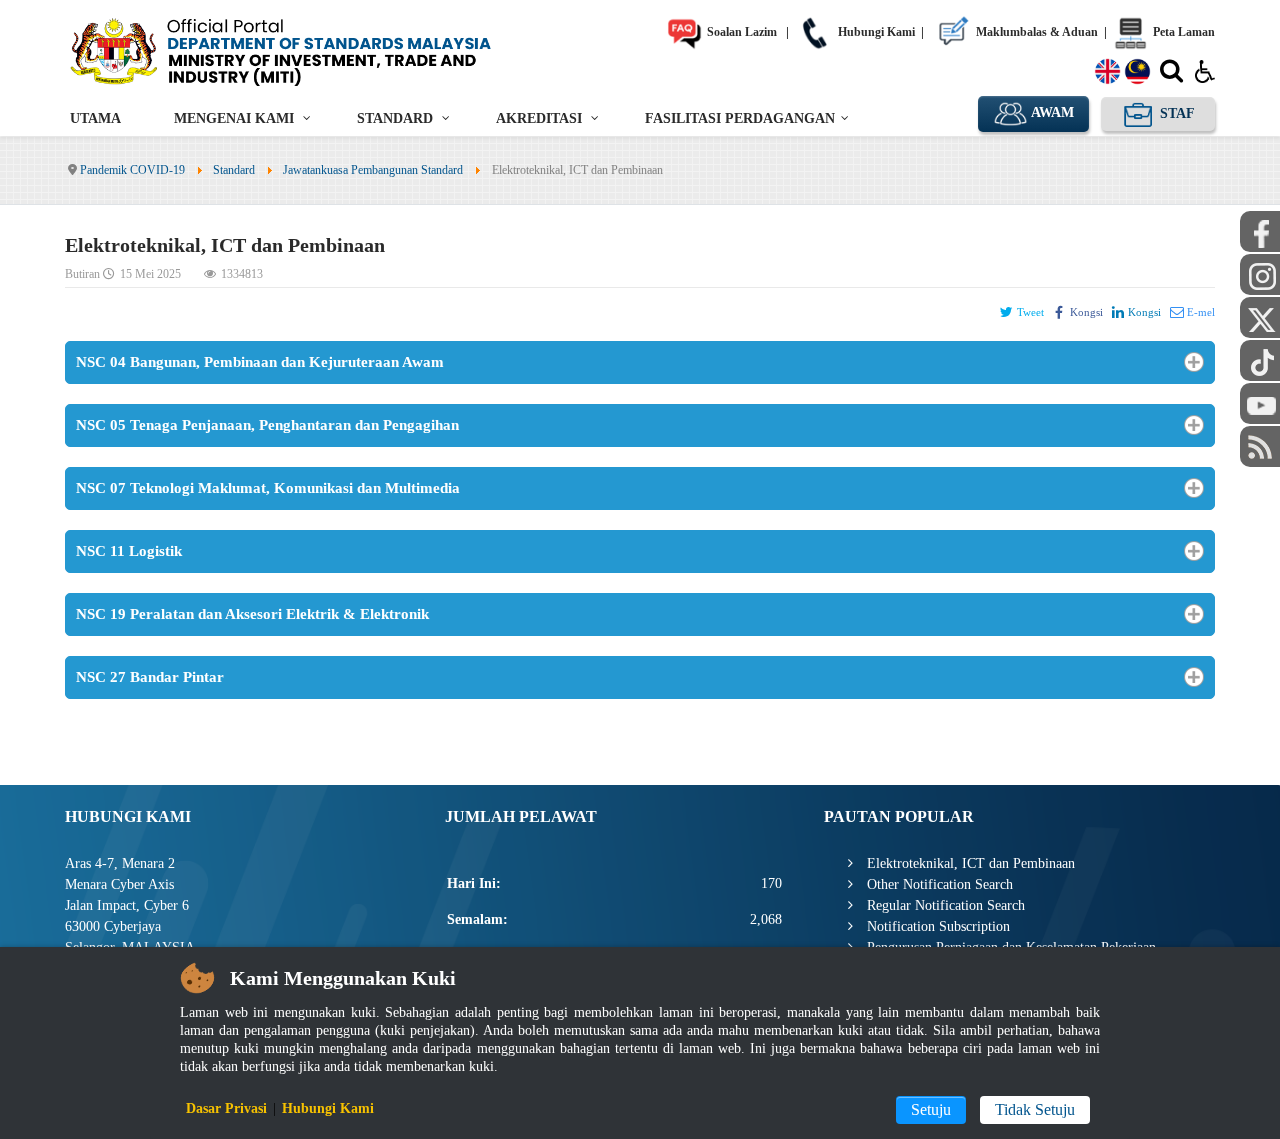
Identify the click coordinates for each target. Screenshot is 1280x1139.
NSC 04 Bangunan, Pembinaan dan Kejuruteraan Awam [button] (260, 362)
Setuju (931, 1109)
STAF (1175, 113)
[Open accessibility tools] (1205, 70)
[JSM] (310, 50)
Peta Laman (1182, 32)
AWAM (1051, 112)
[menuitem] (95, 118)
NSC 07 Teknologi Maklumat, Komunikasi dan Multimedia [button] (268, 488)
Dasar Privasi (226, 1108)
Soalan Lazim (740, 32)
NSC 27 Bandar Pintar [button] (150, 677)
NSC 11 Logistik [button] (129, 551)
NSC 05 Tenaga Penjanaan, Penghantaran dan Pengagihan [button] (267, 425)
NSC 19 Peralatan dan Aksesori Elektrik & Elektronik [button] (252, 614)
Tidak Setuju (1035, 1109)
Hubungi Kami (875, 32)
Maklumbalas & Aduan (1035, 32)
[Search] (1171, 75)
